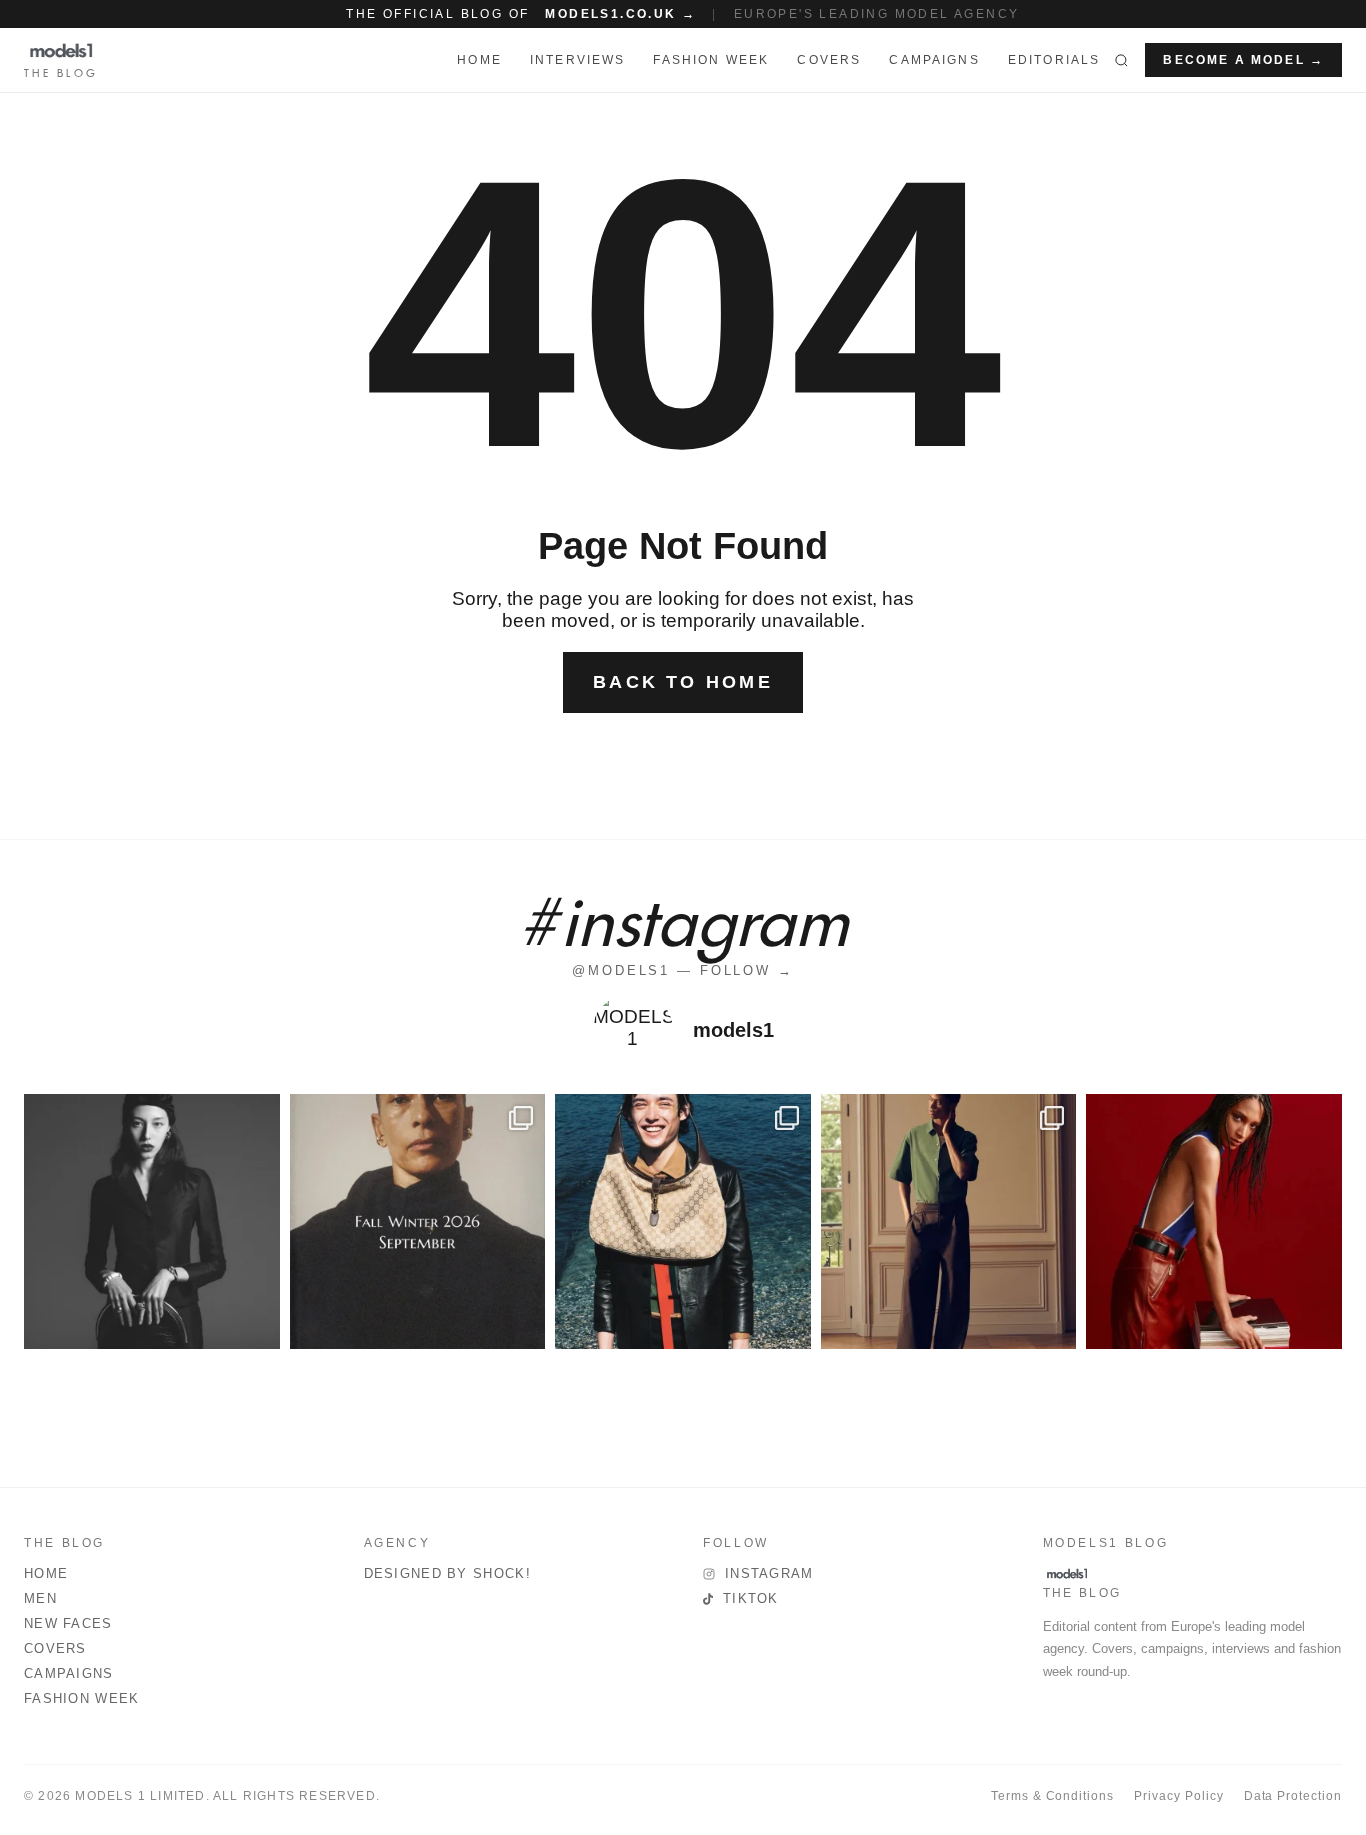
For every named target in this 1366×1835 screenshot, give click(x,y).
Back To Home (683, 682)
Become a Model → (1243, 60)
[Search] (1121, 60)
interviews (578, 60)
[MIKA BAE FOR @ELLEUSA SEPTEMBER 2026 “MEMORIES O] (152, 1222)
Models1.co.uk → (620, 14)
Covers (829, 60)
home (479, 60)
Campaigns (934, 60)
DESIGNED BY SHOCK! (447, 1573)
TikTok (751, 1598)
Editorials (1054, 60)
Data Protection (1293, 1796)
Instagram (769, 1573)
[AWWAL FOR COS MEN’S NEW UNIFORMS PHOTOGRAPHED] (949, 1222)
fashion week (711, 60)
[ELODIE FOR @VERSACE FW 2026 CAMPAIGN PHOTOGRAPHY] (1214, 1222)
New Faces (68, 1623)
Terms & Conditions (1052, 1796)
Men (40, 1598)
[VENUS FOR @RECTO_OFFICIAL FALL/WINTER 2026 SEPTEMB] (418, 1222)
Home (46, 1573)
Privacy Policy (1178, 1796)
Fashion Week (82, 1698)
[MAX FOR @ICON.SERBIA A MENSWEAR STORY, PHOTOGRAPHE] (683, 1222)
